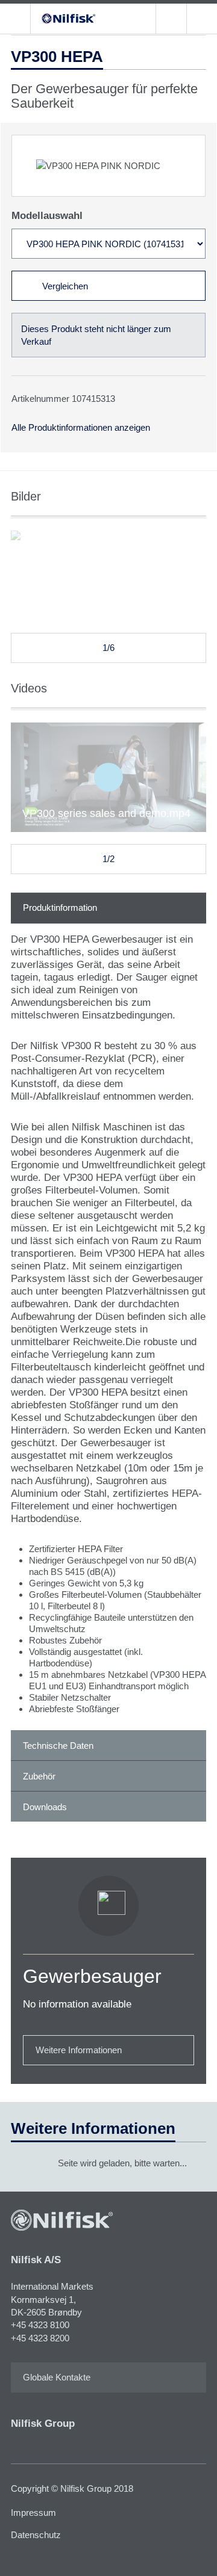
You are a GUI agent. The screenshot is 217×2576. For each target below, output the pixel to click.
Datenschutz (36, 2535)
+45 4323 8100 (40, 2325)
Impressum (33, 2513)
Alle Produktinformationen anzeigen (81, 427)
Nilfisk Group (43, 2423)
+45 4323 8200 (40, 2338)
